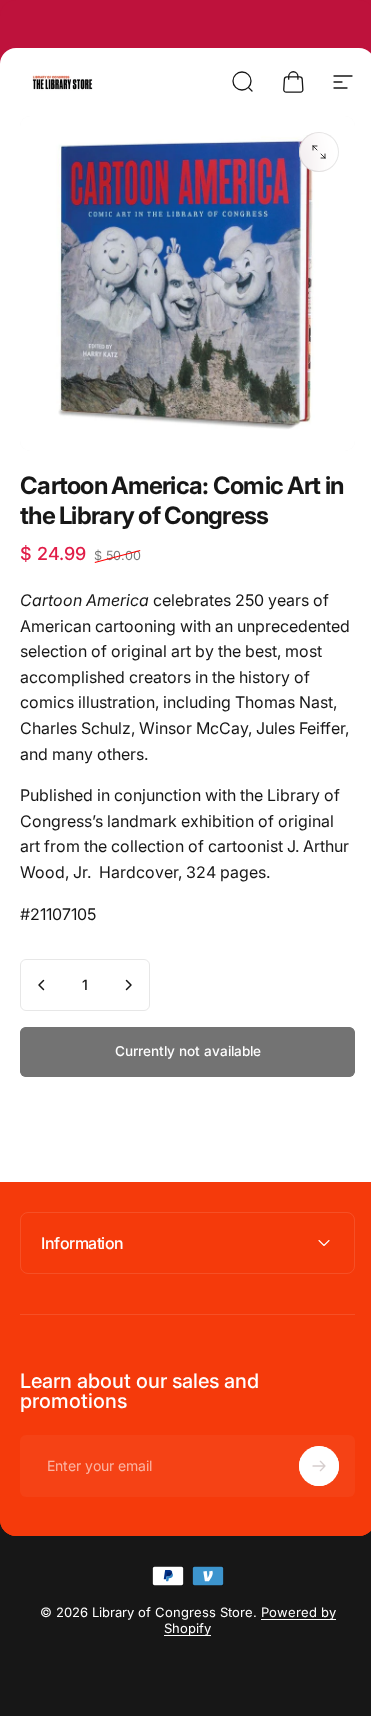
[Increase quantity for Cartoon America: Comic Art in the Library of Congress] (128, 985)
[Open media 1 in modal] (319, 152)
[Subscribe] (304, 1451)
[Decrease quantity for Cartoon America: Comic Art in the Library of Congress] (42, 985)
